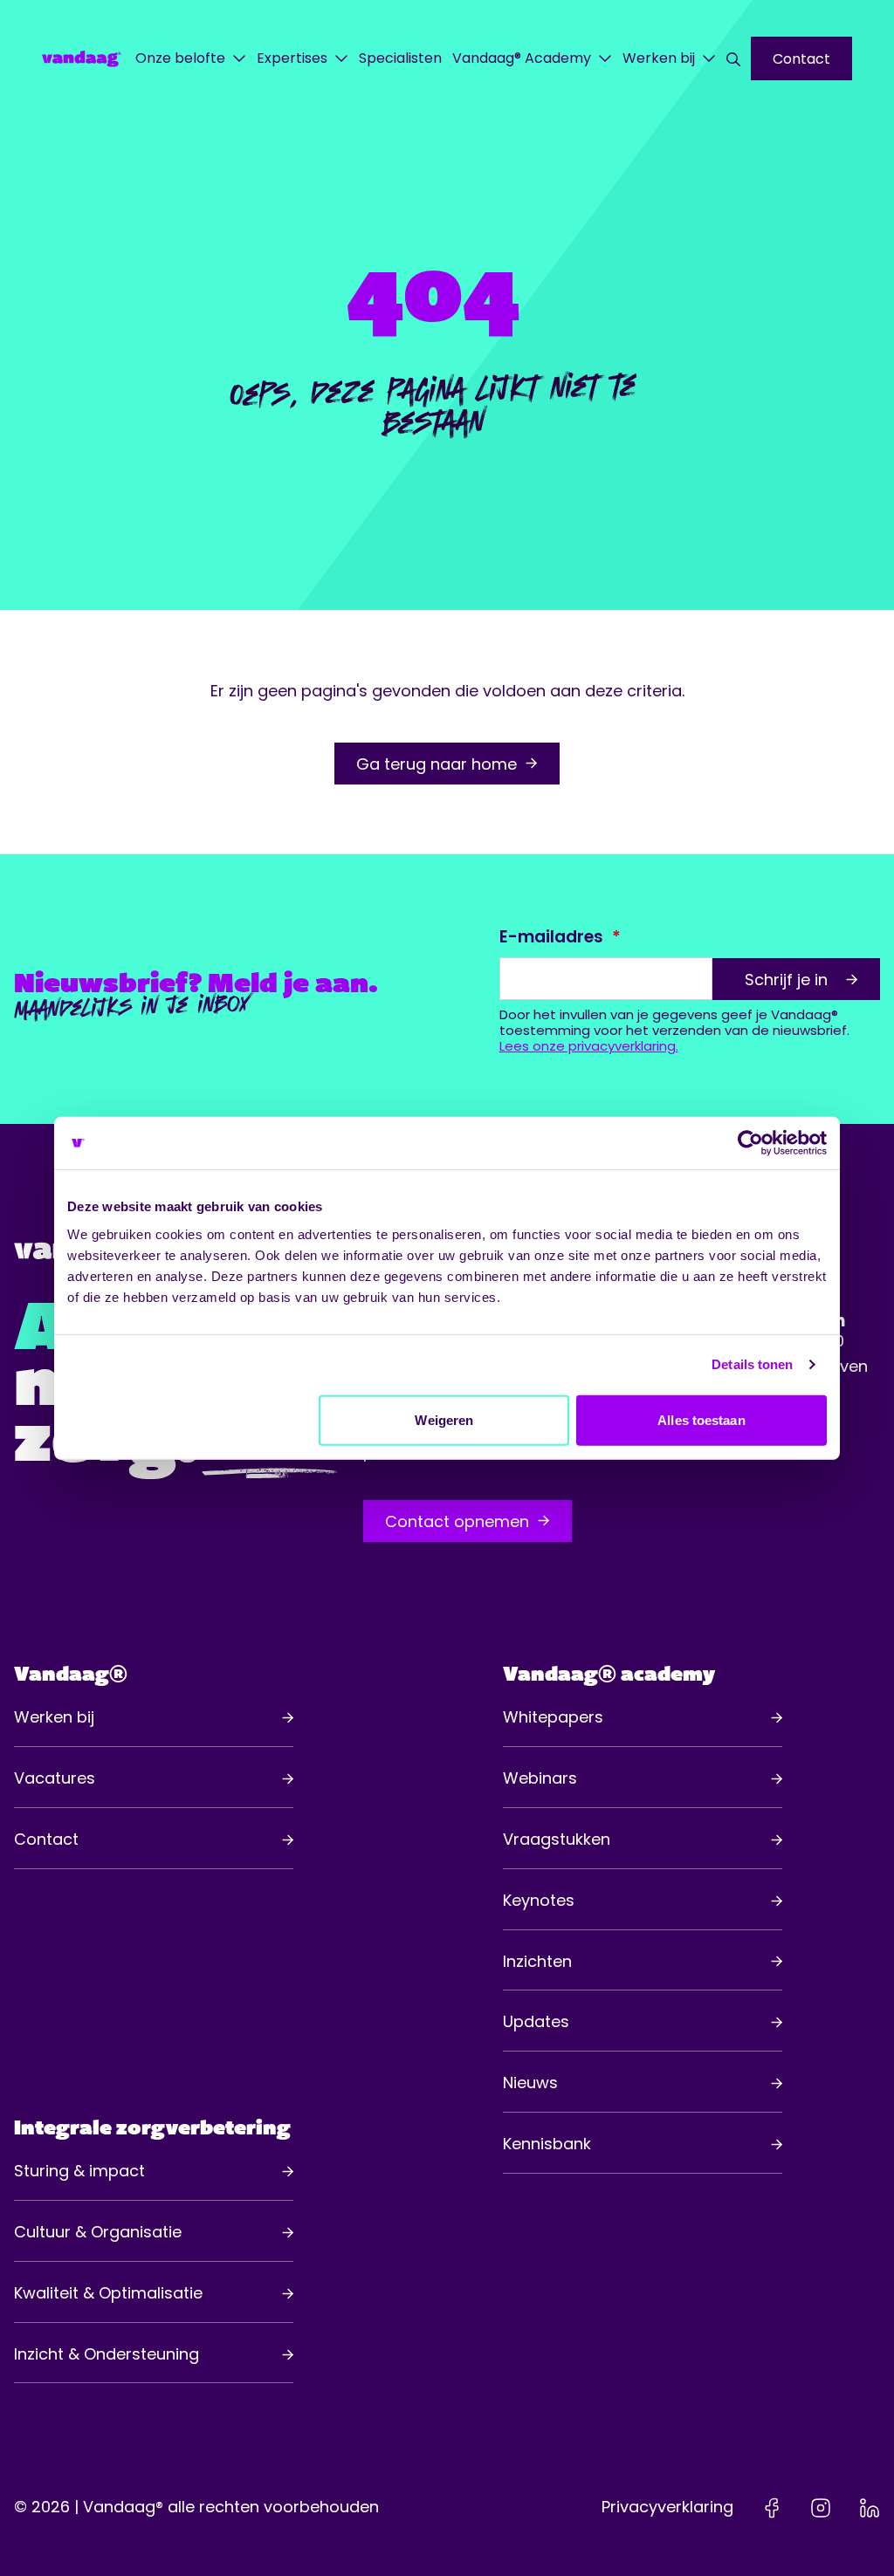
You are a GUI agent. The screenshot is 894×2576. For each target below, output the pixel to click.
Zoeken (733, 58)
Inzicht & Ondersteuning (107, 2354)
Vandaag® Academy (522, 58)
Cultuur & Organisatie (98, 2232)
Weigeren (444, 1419)
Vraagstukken (557, 1839)
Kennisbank (547, 2144)
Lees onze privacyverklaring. (589, 1046)
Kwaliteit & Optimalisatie (108, 2293)
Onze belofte (180, 58)
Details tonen (752, 1364)
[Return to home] (82, 58)
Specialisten (400, 58)
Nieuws (530, 2083)
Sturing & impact (79, 2171)
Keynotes (539, 1900)
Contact (801, 59)
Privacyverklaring (667, 2507)
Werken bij (659, 58)
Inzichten (537, 1961)
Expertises (292, 58)
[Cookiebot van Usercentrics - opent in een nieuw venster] (750, 1143)
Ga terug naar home (437, 764)
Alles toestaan (701, 1419)
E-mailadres (551, 937)
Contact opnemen (457, 1521)
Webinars (540, 1778)
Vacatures (55, 1778)
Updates (536, 2021)
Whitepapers (553, 1717)
